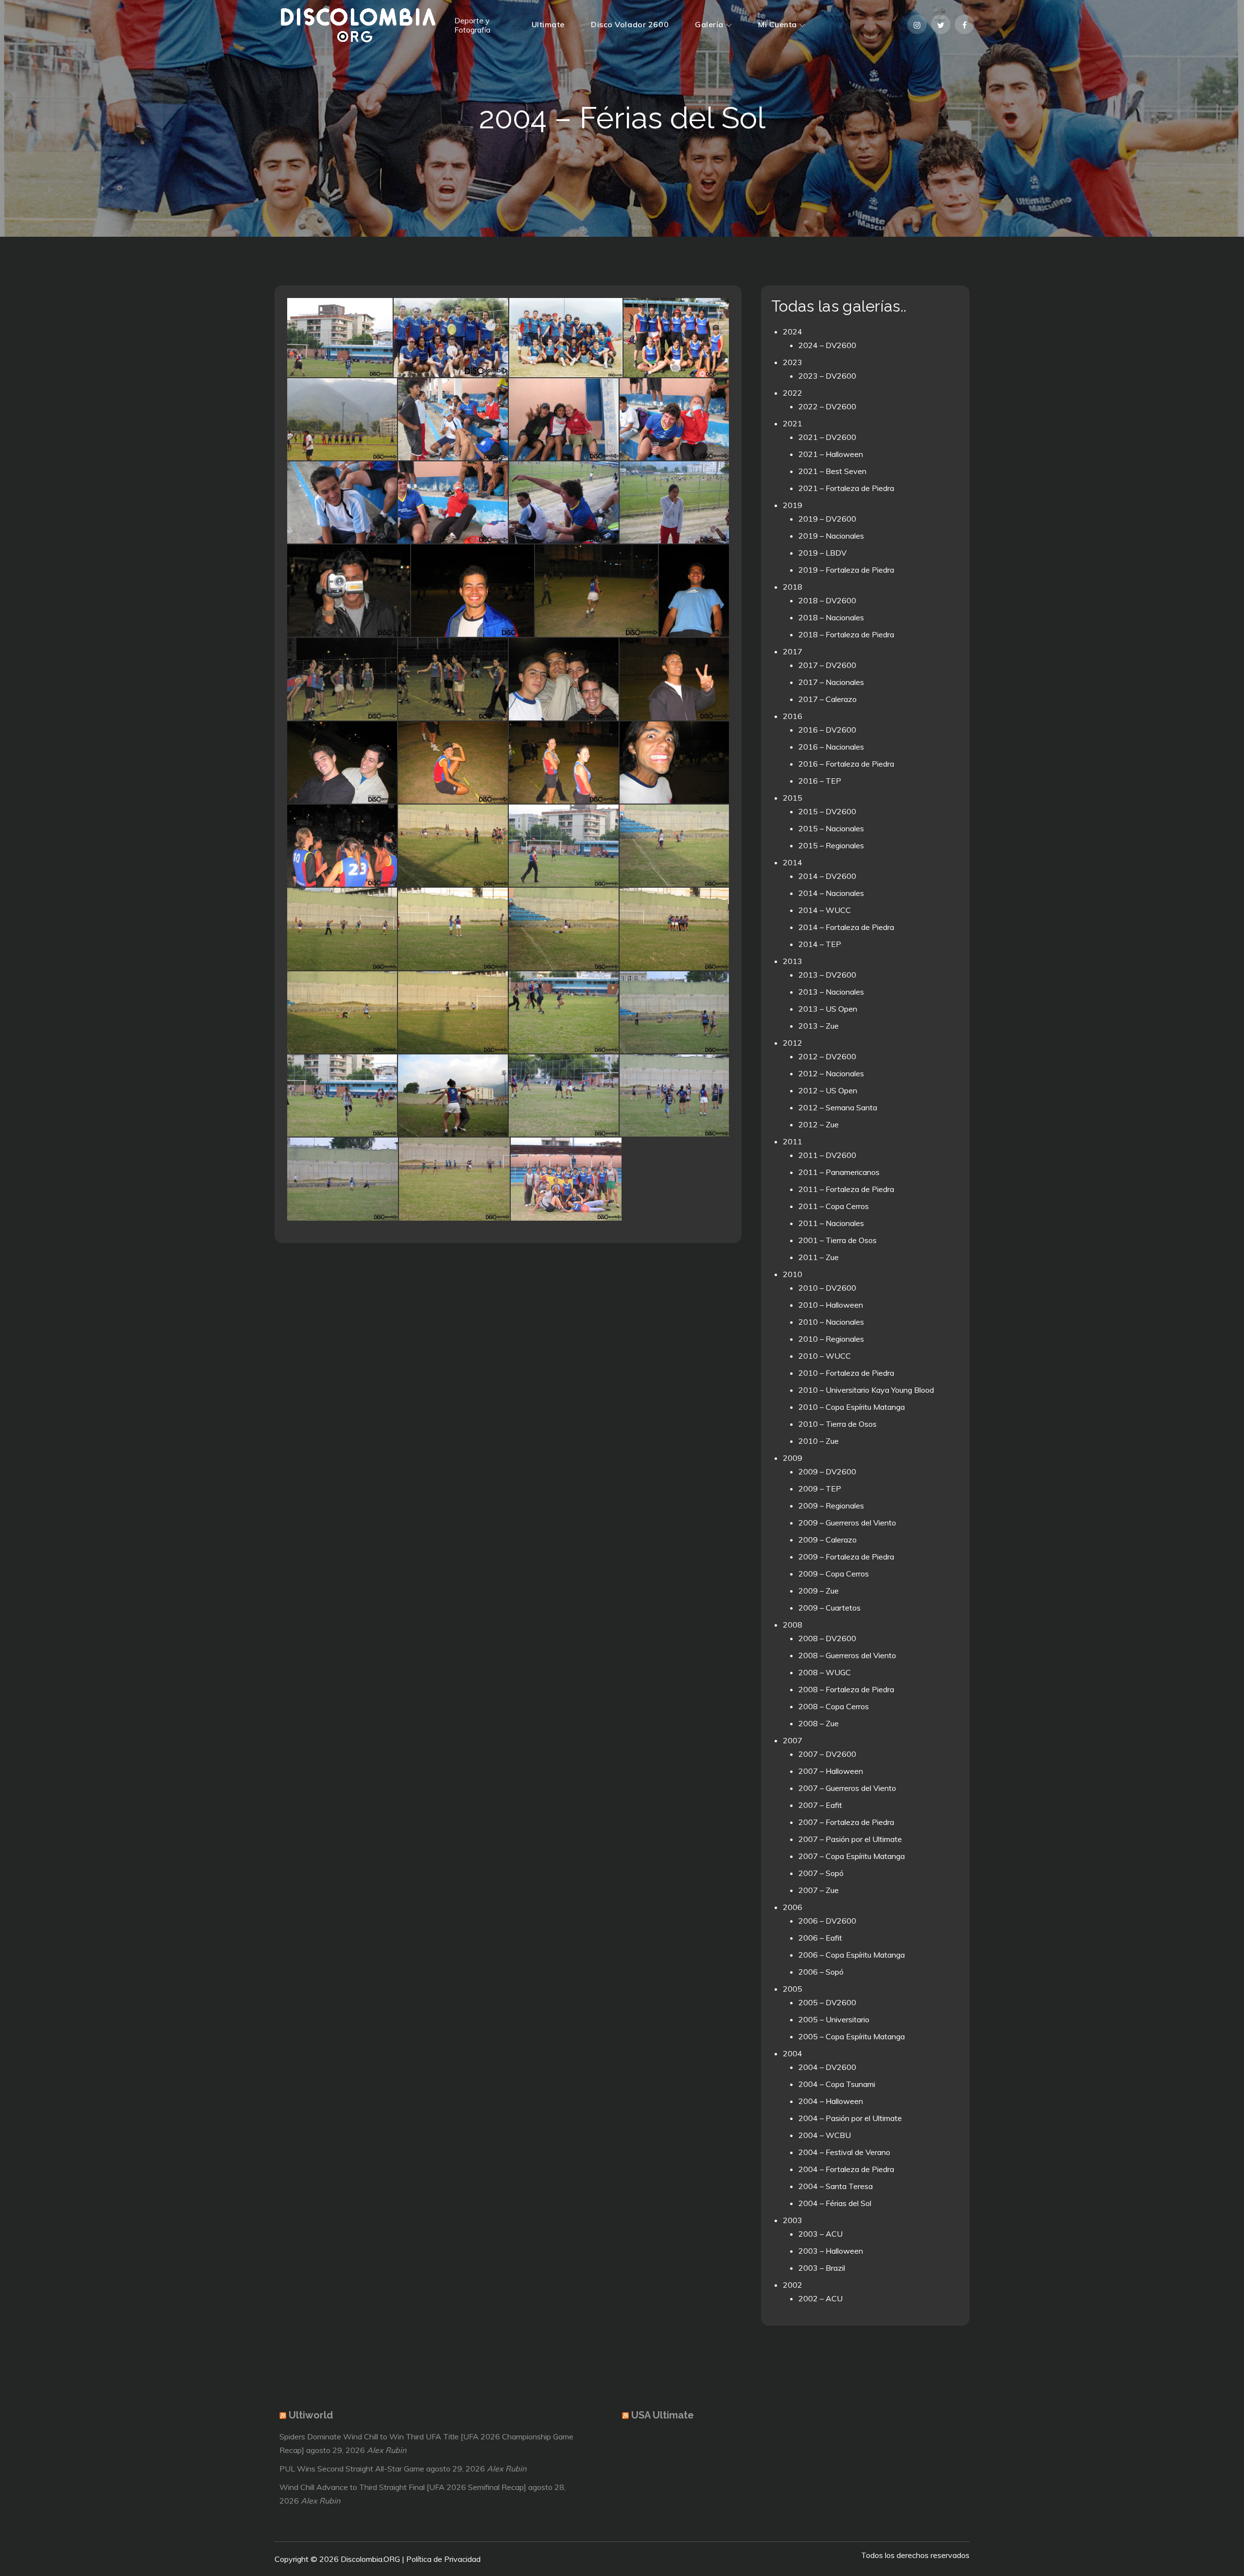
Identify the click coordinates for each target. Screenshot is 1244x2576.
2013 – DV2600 (827, 975)
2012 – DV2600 (827, 1056)
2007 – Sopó (821, 1873)
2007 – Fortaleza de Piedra (846, 1822)
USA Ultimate (663, 2415)
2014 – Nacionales (831, 893)
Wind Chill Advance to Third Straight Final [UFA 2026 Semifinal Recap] (403, 2487)
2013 (793, 961)
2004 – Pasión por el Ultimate (850, 2118)
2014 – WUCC (825, 910)
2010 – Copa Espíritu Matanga (852, 1407)
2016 (793, 716)
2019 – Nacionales (831, 536)
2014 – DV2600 (827, 876)
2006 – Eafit (820, 1938)
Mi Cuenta (777, 24)
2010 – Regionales (831, 1339)
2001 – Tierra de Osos (838, 1240)
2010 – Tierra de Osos (838, 1424)
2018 (793, 587)
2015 (793, 798)
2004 (793, 2053)
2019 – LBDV (822, 553)
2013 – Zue (819, 1026)
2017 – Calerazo (828, 699)
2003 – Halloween (831, 2251)
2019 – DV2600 (827, 519)
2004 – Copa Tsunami (837, 2084)
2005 (793, 1989)
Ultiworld (311, 2415)
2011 (793, 1141)
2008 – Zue (819, 1723)
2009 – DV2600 (827, 1472)
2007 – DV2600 (827, 1754)
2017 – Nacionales (831, 682)
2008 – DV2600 (827, 1638)
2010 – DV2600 (827, 1288)
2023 (793, 362)
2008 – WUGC (825, 1672)
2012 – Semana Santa (838, 1107)
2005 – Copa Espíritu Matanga (852, 2036)
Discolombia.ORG (370, 2559)
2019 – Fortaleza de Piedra (846, 570)
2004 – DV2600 (827, 2067)
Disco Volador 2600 (630, 24)
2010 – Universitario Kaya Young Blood (866, 1390)
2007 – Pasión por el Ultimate (850, 1839)
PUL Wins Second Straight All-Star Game (352, 2469)
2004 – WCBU (825, 2135)
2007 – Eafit (820, 1805)
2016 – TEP (820, 781)
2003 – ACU (821, 2234)
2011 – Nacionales (831, 1223)
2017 (793, 651)
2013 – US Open (828, 1009)
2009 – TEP (820, 1489)
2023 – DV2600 (827, 376)
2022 (793, 393)
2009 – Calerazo (828, 1540)
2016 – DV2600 (827, 730)
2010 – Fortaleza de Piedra (846, 1373)
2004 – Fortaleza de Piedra (846, 2169)
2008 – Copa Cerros (834, 1706)
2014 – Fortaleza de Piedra (846, 927)
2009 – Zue (819, 1591)
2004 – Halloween (831, 2101)
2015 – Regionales (831, 845)
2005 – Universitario (834, 2019)
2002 (793, 2285)
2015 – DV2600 (827, 811)
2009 (793, 1458)
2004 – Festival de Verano (844, 2152)
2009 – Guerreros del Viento (847, 1523)
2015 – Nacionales (831, 828)
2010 (793, 1274)
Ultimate (548, 24)
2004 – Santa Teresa (836, 2186)
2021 (793, 423)
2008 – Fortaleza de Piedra (846, 1689)
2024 (793, 332)
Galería (709, 24)
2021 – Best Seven (832, 471)
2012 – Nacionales (831, 1073)
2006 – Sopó (821, 1972)
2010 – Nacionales (831, 1322)
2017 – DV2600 (827, 665)
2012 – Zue (819, 1124)
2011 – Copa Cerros (834, 1206)
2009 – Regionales (831, 1506)
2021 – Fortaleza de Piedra (846, 488)
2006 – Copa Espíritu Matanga (852, 1955)
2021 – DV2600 (827, 437)
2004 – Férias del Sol (835, 2203)
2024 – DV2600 (827, 345)
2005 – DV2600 (827, 2002)
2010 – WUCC (825, 1356)
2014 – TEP (820, 944)
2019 (793, 505)
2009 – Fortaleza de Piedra (846, 1557)
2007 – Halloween (831, 1771)
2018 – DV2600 (827, 600)
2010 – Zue (819, 1441)
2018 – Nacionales (831, 617)
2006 (793, 1907)
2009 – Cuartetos (829, 1608)
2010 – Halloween (831, 1305)
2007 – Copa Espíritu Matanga (852, 1856)
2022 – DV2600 (827, 406)
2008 (793, 1625)
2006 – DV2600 (827, 1921)
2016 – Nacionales (831, 747)
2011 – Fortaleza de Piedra (846, 1189)
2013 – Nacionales (831, 992)
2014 (793, 862)
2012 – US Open (828, 1090)
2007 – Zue (819, 1890)
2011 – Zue (819, 1257)
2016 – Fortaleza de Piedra (846, 764)
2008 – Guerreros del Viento (847, 1655)
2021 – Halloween (831, 454)
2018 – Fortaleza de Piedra (846, 634)
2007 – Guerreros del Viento (847, 1788)
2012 (793, 1043)
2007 (793, 1740)
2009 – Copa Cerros (834, 1574)
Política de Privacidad (443, 2559)
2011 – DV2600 (827, 1155)
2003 (793, 2220)
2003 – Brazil (822, 2268)
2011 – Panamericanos (839, 1172)
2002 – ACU (821, 2298)
